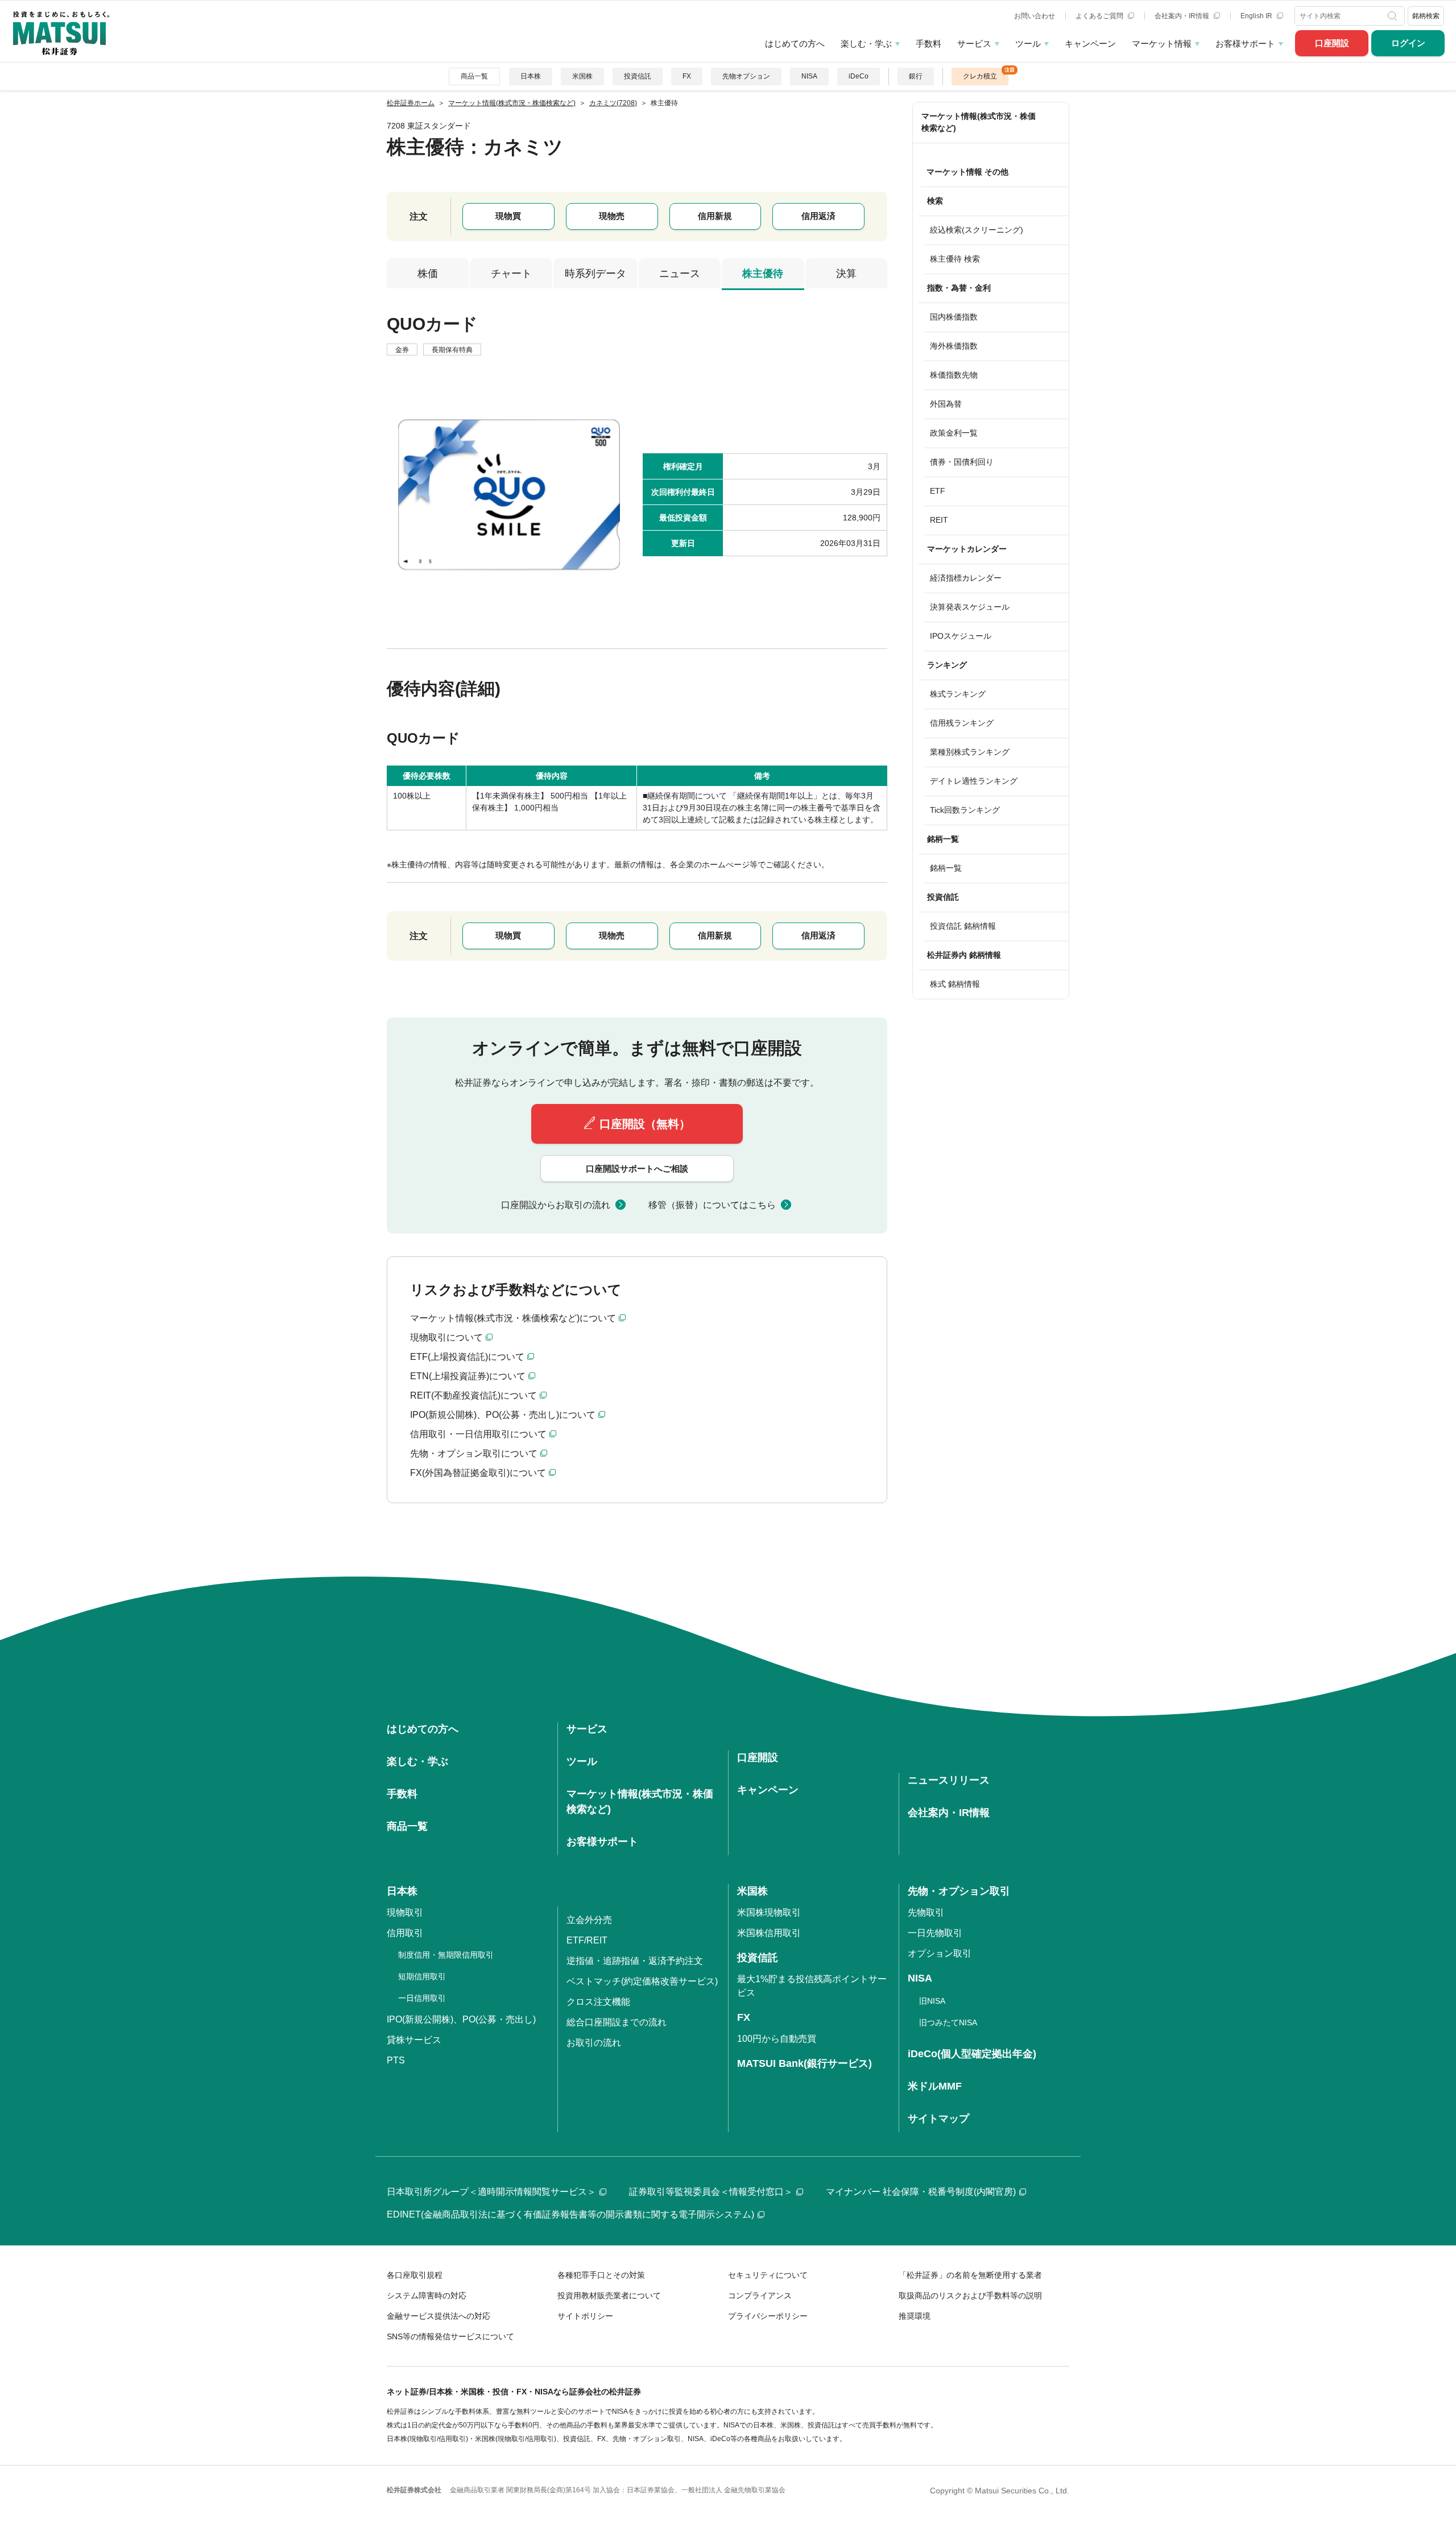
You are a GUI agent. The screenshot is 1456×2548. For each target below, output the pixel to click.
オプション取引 (940, 1953)
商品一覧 (474, 76)
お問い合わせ (1035, 16)
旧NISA (932, 2001)
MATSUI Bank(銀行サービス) (804, 2063)
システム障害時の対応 (427, 2295)
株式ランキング (958, 694)
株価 (428, 274)
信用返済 (818, 216)
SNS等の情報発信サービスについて (450, 2336)
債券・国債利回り (962, 462)
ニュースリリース (949, 1780)
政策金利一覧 (954, 433)
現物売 (612, 216)
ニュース (680, 274)
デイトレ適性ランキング (974, 781)
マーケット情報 (1162, 44)
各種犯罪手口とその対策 (601, 2275)
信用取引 (405, 1933)
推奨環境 (915, 2316)
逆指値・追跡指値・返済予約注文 (635, 1961)
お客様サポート (1245, 44)
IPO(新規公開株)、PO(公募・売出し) (461, 2019)
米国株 (582, 76)
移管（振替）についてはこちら (712, 1205)
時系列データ (595, 274)
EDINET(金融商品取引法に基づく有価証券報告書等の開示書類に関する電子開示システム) (570, 2214)
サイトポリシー (585, 2316)
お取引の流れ (594, 2043)
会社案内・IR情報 (1183, 16)
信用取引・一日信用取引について (478, 1434)
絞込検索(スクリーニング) (977, 230)
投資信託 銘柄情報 (963, 926)
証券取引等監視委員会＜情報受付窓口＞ (711, 2192)
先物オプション (746, 76)
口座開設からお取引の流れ (556, 1205)
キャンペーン (1090, 44)
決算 (846, 274)
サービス (974, 44)
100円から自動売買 (777, 2039)
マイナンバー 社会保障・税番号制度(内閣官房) (921, 2192)
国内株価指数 (954, 317)
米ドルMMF (935, 2086)
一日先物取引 (935, 1933)
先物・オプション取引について (474, 1453)
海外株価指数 (954, 346)
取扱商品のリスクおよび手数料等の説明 (970, 2295)
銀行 (916, 76)
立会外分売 (589, 1920)
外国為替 (946, 404)
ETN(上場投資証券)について (468, 1376)
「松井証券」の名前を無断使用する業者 (970, 2275)
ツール (1028, 44)
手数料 (928, 44)
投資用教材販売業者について (609, 2295)
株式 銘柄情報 (955, 984)
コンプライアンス (760, 2295)
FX (687, 76)
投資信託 (638, 76)
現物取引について (446, 1337)
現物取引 (405, 1912)
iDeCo (859, 76)
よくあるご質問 (1100, 16)
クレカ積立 (980, 76)
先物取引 (926, 1912)
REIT (939, 520)
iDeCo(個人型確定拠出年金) (972, 2054)
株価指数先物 (954, 375)
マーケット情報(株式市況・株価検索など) (979, 122)
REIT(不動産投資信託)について (473, 1395)
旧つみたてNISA (948, 2022)
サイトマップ (938, 2119)
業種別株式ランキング (970, 752)
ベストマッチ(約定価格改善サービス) (642, 1981)
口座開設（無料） (645, 1124)
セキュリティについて (768, 2275)
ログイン (1408, 43)
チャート (511, 274)
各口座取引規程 (415, 2275)
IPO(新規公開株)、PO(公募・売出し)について (503, 1415)
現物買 (508, 216)
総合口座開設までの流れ (617, 2022)
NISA (809, 76)
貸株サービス (414, 2040)
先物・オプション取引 (959, 1891)
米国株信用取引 (769, 1933)
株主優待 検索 (955, 259)
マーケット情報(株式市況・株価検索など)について (513, 1318)
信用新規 (715, 216)
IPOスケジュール (961, 636)
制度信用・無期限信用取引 (446, 1955)
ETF (938, 491)
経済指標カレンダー (966, 578)
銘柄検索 (1426, 16)
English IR (1257, 16)
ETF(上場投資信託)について (467, 1357)
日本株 (531, 76)
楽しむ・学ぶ (866, 44)
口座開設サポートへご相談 (637, 1168)
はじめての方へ (795, 44)
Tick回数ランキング (965, 810)
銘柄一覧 (946, 868)
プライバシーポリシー (768, 2316)
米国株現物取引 (769, 1912)
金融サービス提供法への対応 (439, 2316)
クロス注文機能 (598, 2002)
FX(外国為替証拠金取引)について (478, 1473)
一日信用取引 (422, 1998)
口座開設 (1332, 43)
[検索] (1394, 16)
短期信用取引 (422, 1976)
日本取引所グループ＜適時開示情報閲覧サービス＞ (491, 2192)
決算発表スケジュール (970, 607)
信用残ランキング (962, 723)
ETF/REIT (587, 1940)
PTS (396, 2060)
